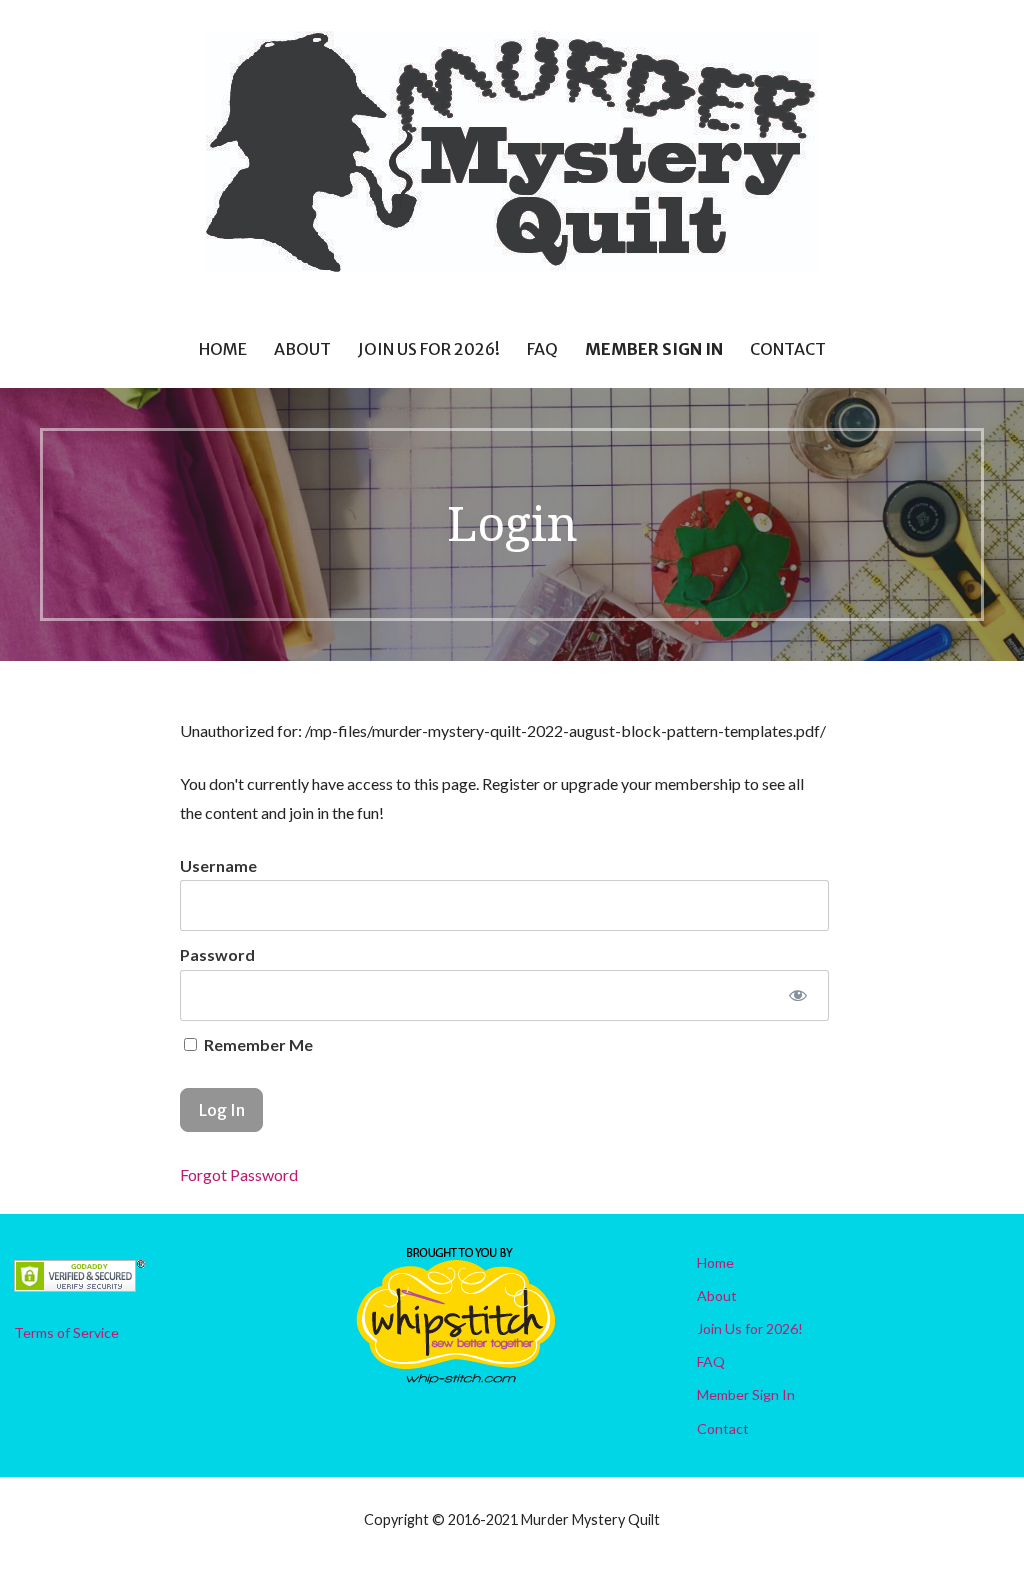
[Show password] (798, 995)
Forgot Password (239, 1174)
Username (218, 865)
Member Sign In (654, 349)
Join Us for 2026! (429, 349)
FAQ (542, 349)
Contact (788, 349)
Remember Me (257, 1044)
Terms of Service (66, 1332)
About (302, 349)
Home (223, 349)
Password (217, 954)
